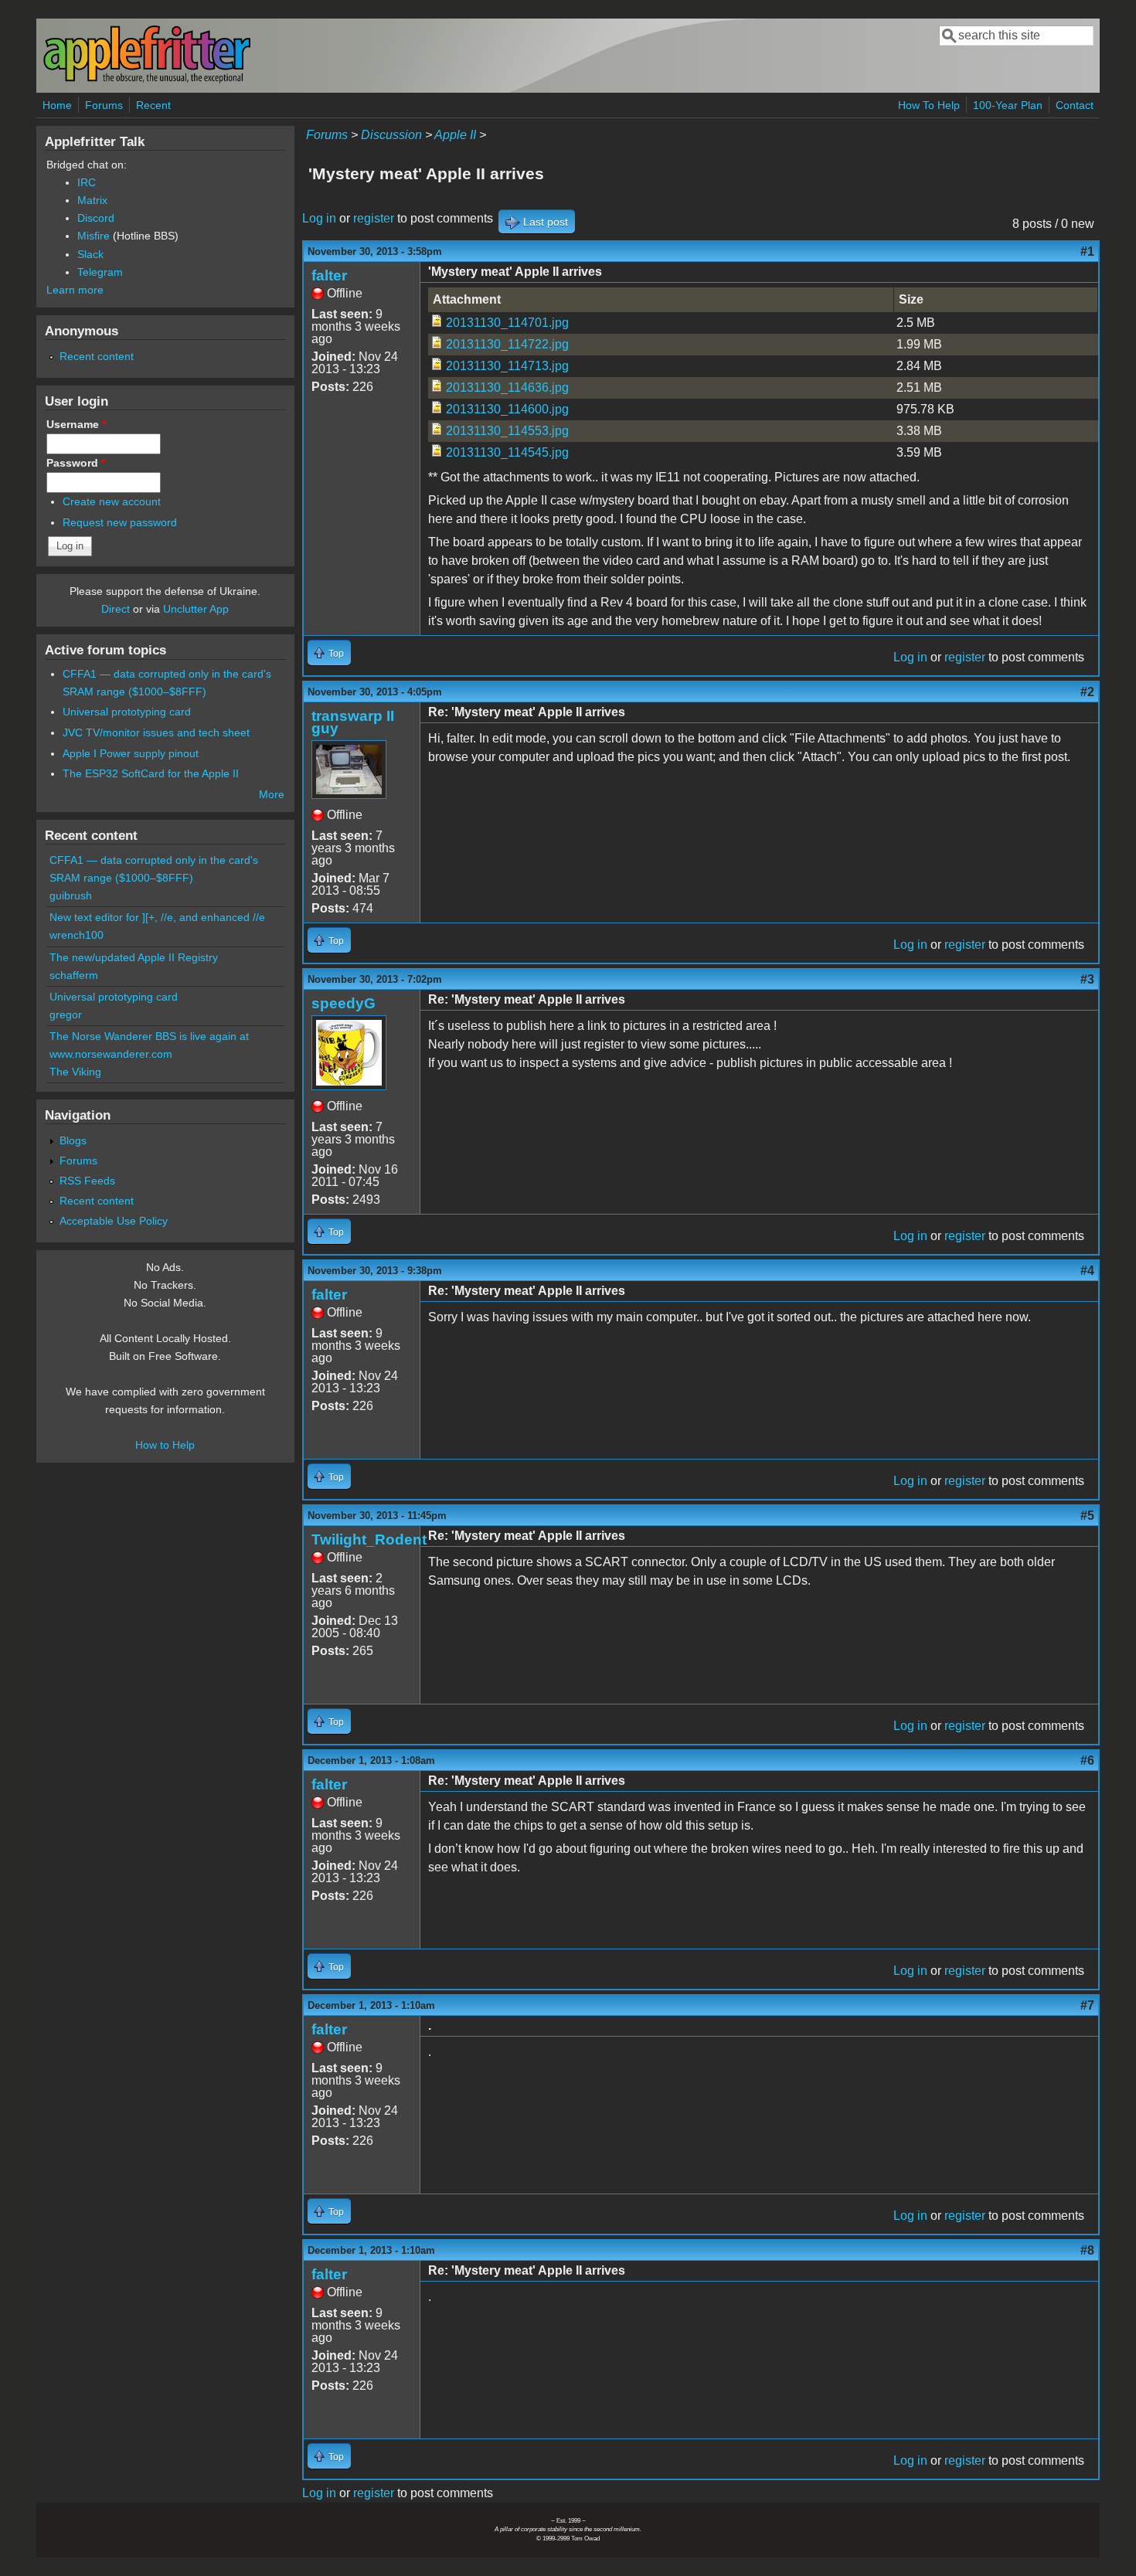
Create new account (112, 501)
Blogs (73, 1140)
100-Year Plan (1008, 105)
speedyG (344, 1003)
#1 (1087, 251)
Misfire (94, 236)
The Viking (75, 1072)
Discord (96, 218)
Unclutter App (196, 609)
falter (329, 275)
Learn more (75, 290)
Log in (319, 218)
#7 (1087, 2005)
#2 (1087, 692)
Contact (1075, 105)
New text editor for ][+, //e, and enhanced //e (157, 917)
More (272, 794)
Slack (90, 254)
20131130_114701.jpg (507, 323)
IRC (87, 182)
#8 (1087, 2250)
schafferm (74, 975)
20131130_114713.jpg (507, 366)
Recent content (97, 356)
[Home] (147, 80)
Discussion (391, 135)
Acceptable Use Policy (114, 1221)
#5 (1087, 1516)
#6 (1087, 1760)
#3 (1087, 979)
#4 (1087, 1271)
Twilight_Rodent (369, 1539)
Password (76, 463)
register (374, 218)
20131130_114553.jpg (507, 431)
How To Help (929, 105)
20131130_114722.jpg (507, 344)
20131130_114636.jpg (507, 387)
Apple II (455, 135)
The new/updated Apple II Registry (134, 957)
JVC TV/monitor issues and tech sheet (156, 732)
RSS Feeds (87, 1181)
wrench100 (77, 935)
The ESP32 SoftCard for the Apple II (151, 773)
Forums (104, 105)
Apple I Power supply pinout (131, 753)
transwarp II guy (353, 722)
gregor (66, 1014)
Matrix (92, 200)
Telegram (100, 272)
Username (76, 424)
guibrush (71, 895)
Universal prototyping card (127, 712)
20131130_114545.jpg (507, 452)
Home (57, 105)
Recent (153, 105)
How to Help (165, 1445)
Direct (116, 609)
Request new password (120, 522)
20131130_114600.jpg (507, 409)
